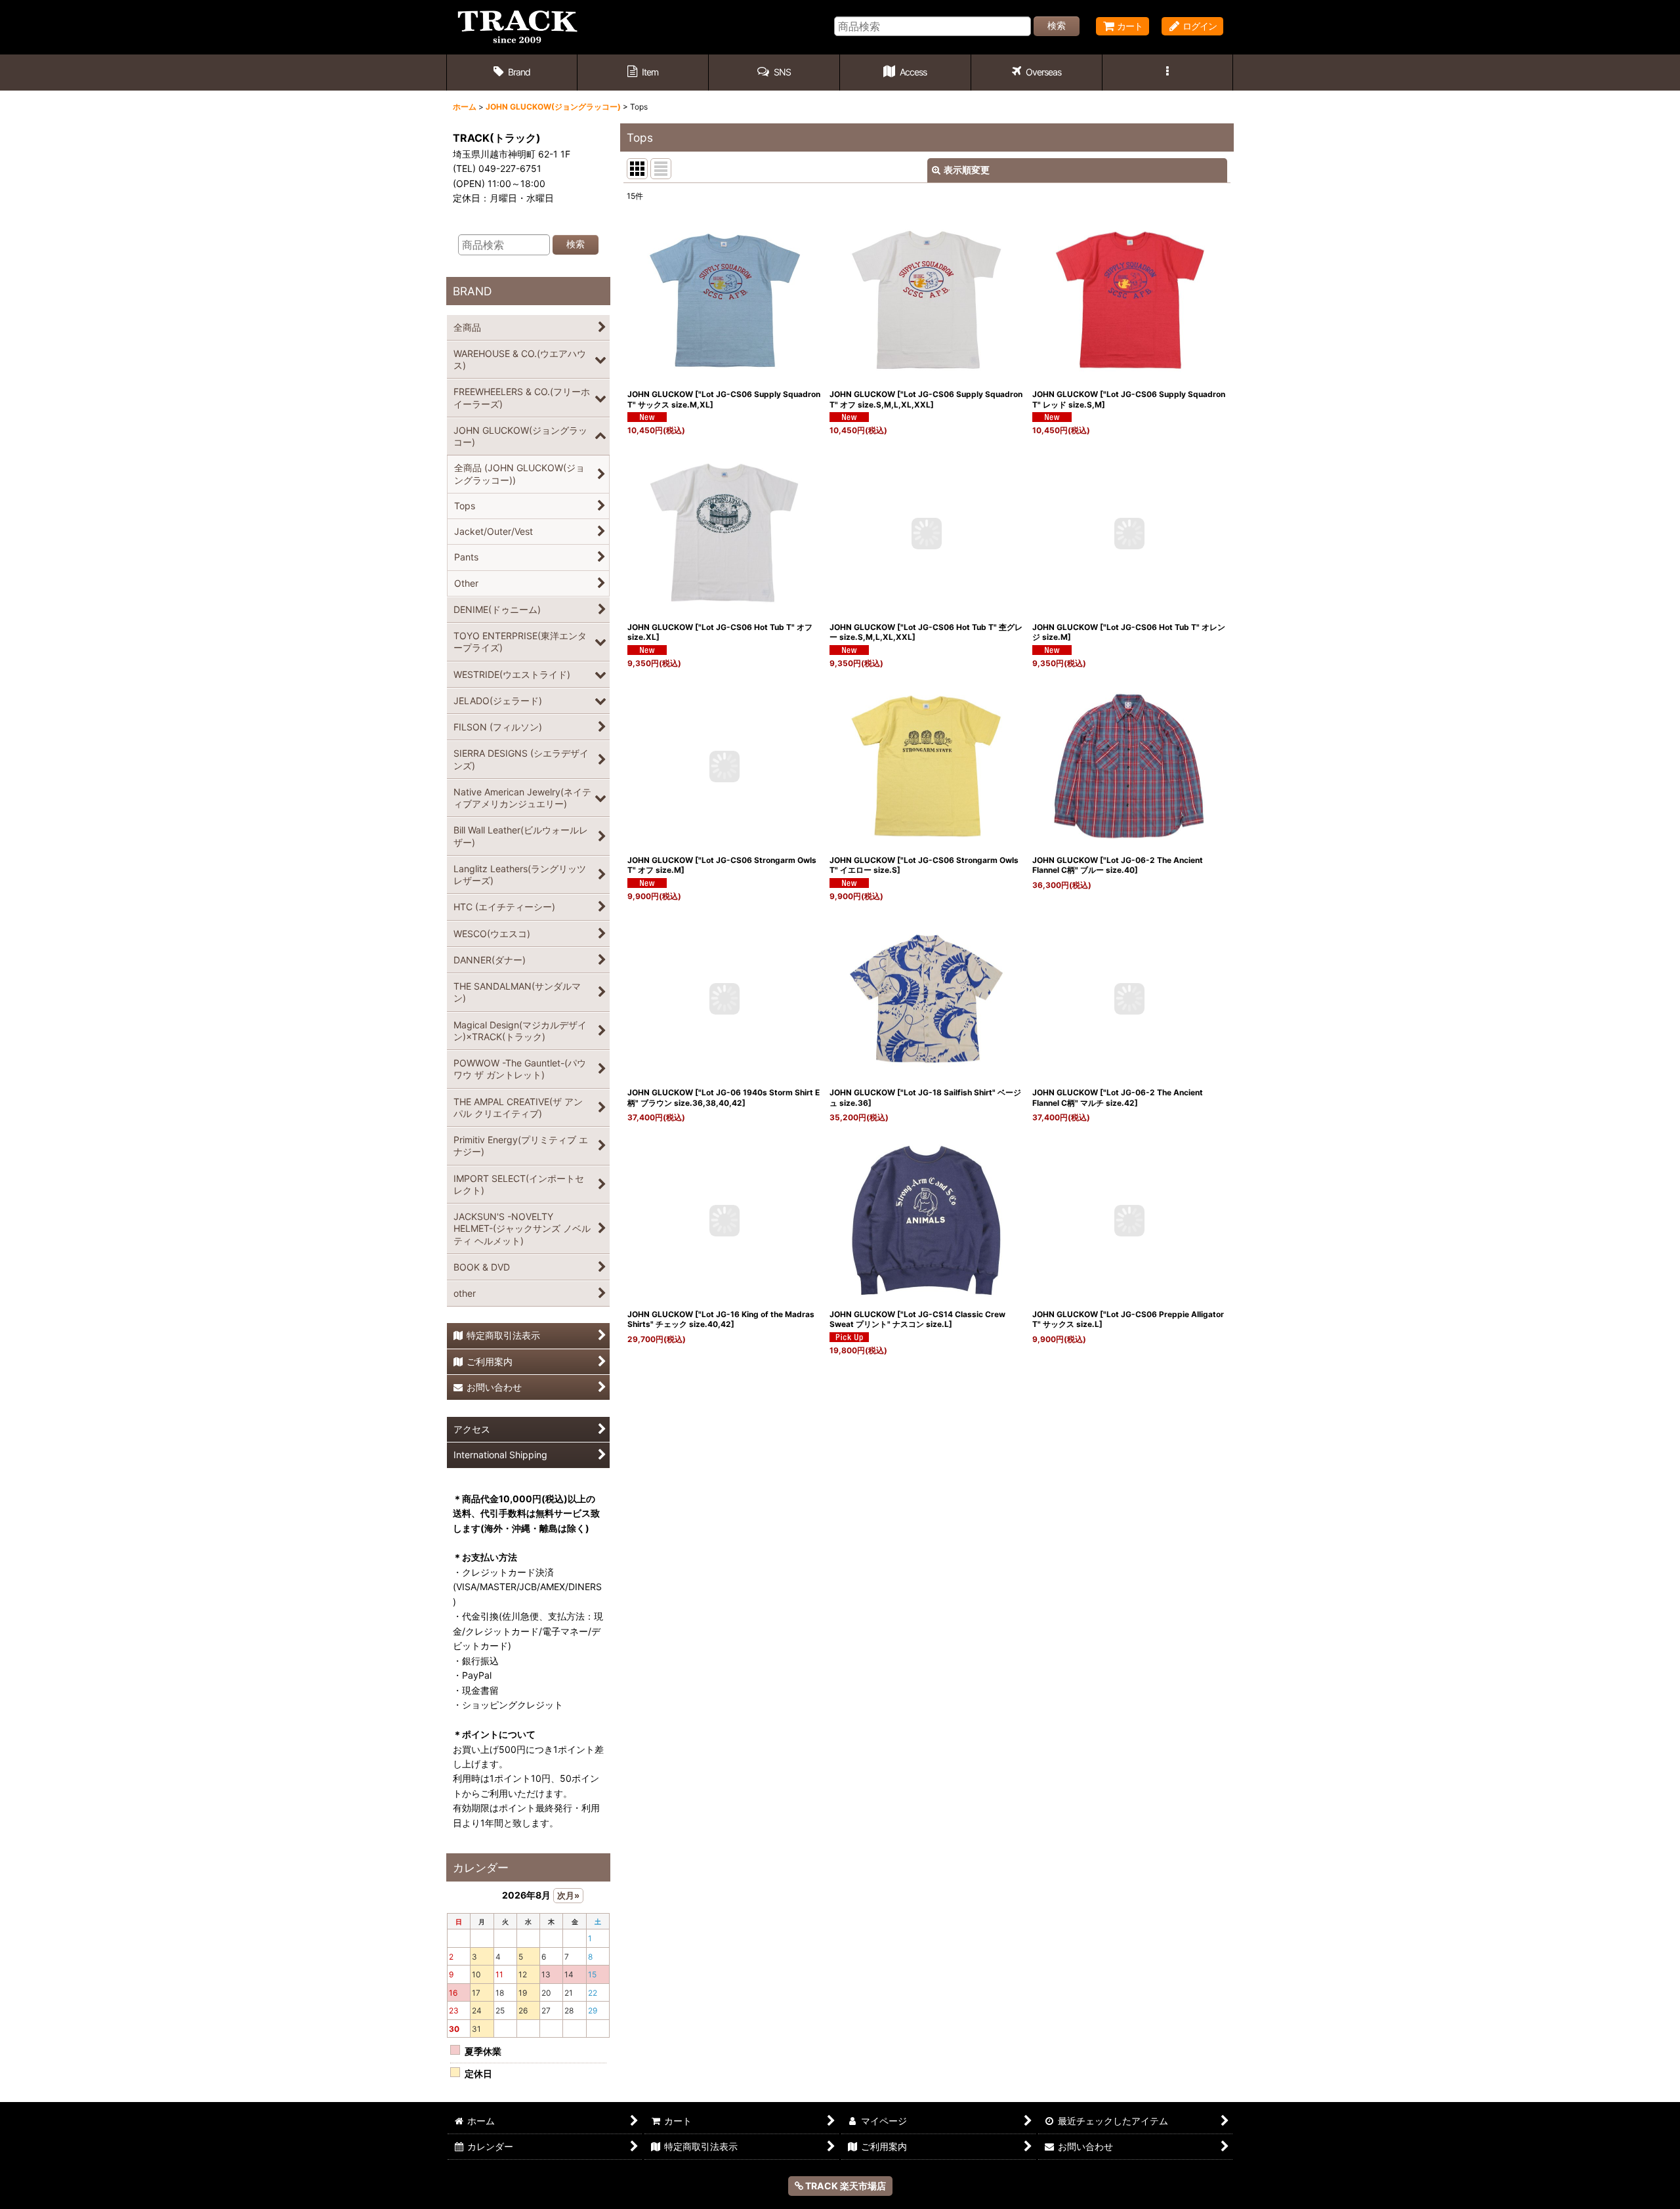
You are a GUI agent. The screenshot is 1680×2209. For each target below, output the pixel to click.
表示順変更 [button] (967, 170)
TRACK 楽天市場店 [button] (845, 2186)
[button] (774, 73)
